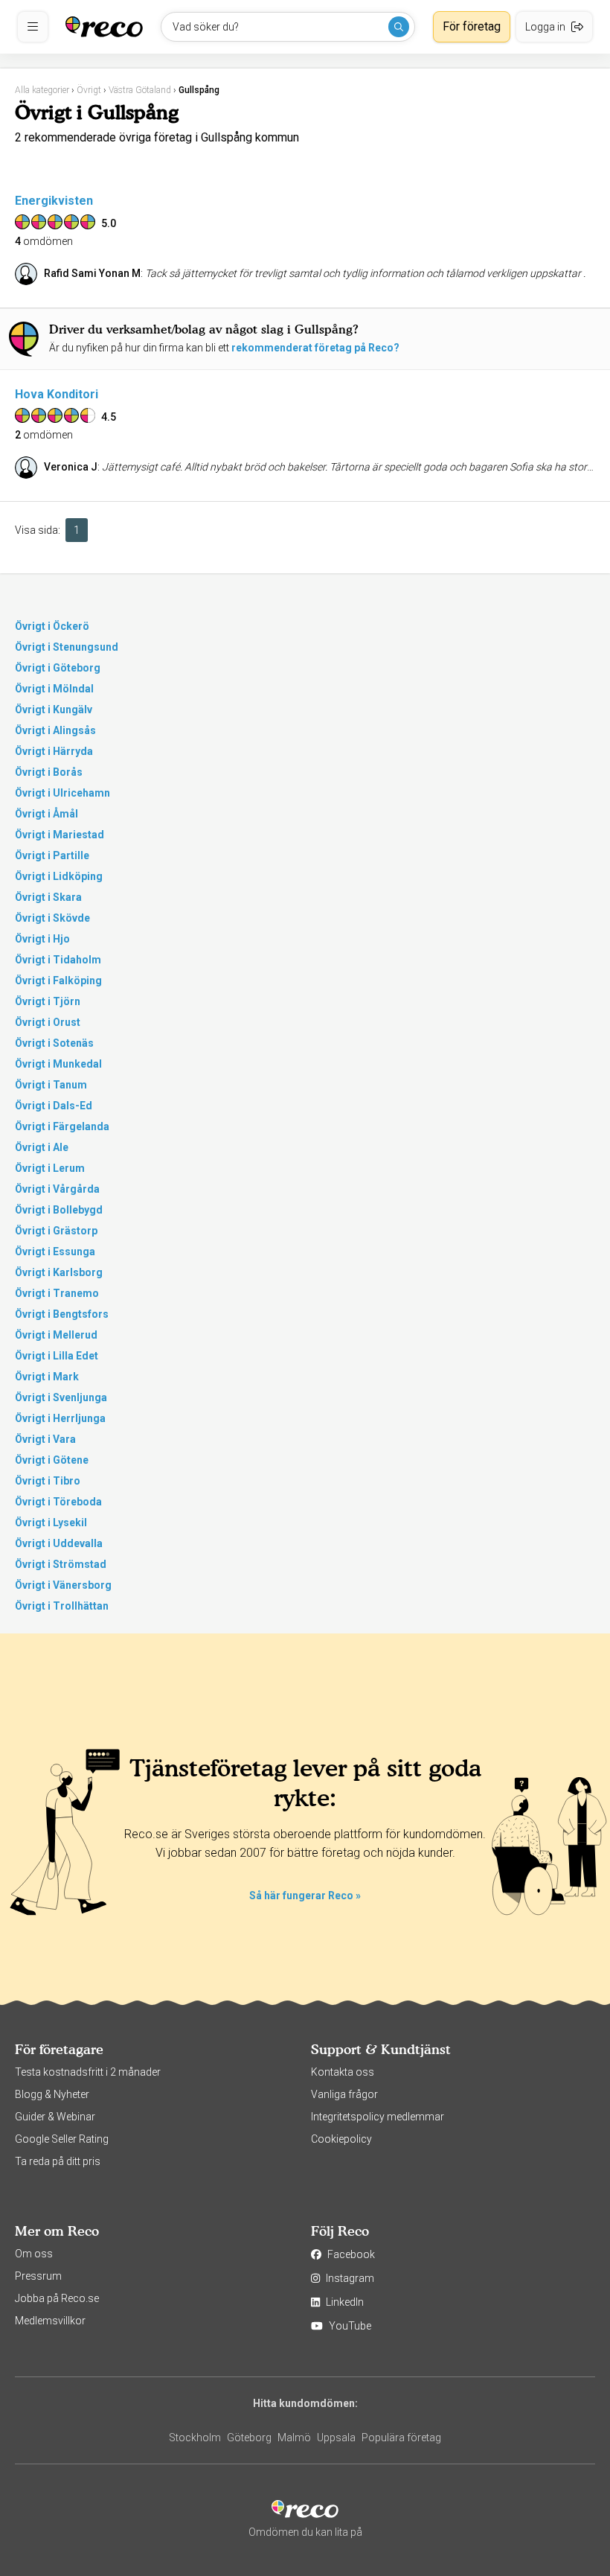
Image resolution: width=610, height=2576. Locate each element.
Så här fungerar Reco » (305, 1896)
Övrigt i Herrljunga (60, 1418)
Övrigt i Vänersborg (63, 1585)
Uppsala (336, 2438)
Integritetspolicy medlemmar (378, 2117)
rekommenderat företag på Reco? (315, 348)
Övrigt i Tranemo (57, 1293)
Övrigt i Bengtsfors (62, 1314)
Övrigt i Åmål (46, 814)
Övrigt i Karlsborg (59, 1272)
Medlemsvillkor (50, 2321)
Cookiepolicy (341, 2139)
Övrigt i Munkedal (58, 1064)
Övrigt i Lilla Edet (57, 1356)
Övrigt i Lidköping (59, 876)
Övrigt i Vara (45, 1439)
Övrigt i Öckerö (52, 626)
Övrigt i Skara (48, 897)
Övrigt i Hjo (42, 939)
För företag (472, 26)
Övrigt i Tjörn (48, 1001)
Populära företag (401, 2438)
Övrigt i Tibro (48, 1481)
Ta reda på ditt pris (58, 2161)
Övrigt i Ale (42, 1147)
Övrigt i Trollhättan (62, 1606)
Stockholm (195, 2438)
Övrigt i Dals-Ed (54, 1106)
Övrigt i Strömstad (61, 1564)
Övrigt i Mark (47, 1377)
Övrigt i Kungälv (54, 710)
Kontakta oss (343, 2072)
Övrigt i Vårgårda (57, 1189)
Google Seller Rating (62, 2139)
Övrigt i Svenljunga (61, 1397)
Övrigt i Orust (48, 1022)
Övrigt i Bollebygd (59, 1210)
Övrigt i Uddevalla (59, 1543)
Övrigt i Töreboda (58, 1502)
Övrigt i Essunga (55, 1252)
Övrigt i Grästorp (56, 1231)
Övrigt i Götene (52, 1460)
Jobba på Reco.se (57, 2298)
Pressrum (38, 2276)
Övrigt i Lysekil (51, 1523)
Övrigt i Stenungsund (67, 647)
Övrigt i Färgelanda (62, 1126)
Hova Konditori (57, 394)
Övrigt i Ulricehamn (62, 793)
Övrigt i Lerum (50, 1168)
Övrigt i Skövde (52, 918)
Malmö (294, 2438)
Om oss (34, 2254)
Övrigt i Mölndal (54, 689)
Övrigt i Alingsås (55, 730)
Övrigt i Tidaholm (58, 960)
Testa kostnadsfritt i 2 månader (88, 2072)
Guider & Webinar (55, 2117)
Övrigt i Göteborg (58, 668)
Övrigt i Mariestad (60, 835)
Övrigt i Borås (49, 772)
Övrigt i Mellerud (56, 1335)
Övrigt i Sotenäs (54, 1043)
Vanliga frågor (344, 2094)
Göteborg (249, 2438)
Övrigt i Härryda (54, 751)
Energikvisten (54, 201)
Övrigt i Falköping (58, 981)
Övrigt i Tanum (51, 1085)
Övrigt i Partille (52, 855)
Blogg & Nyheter (52, 2094)
